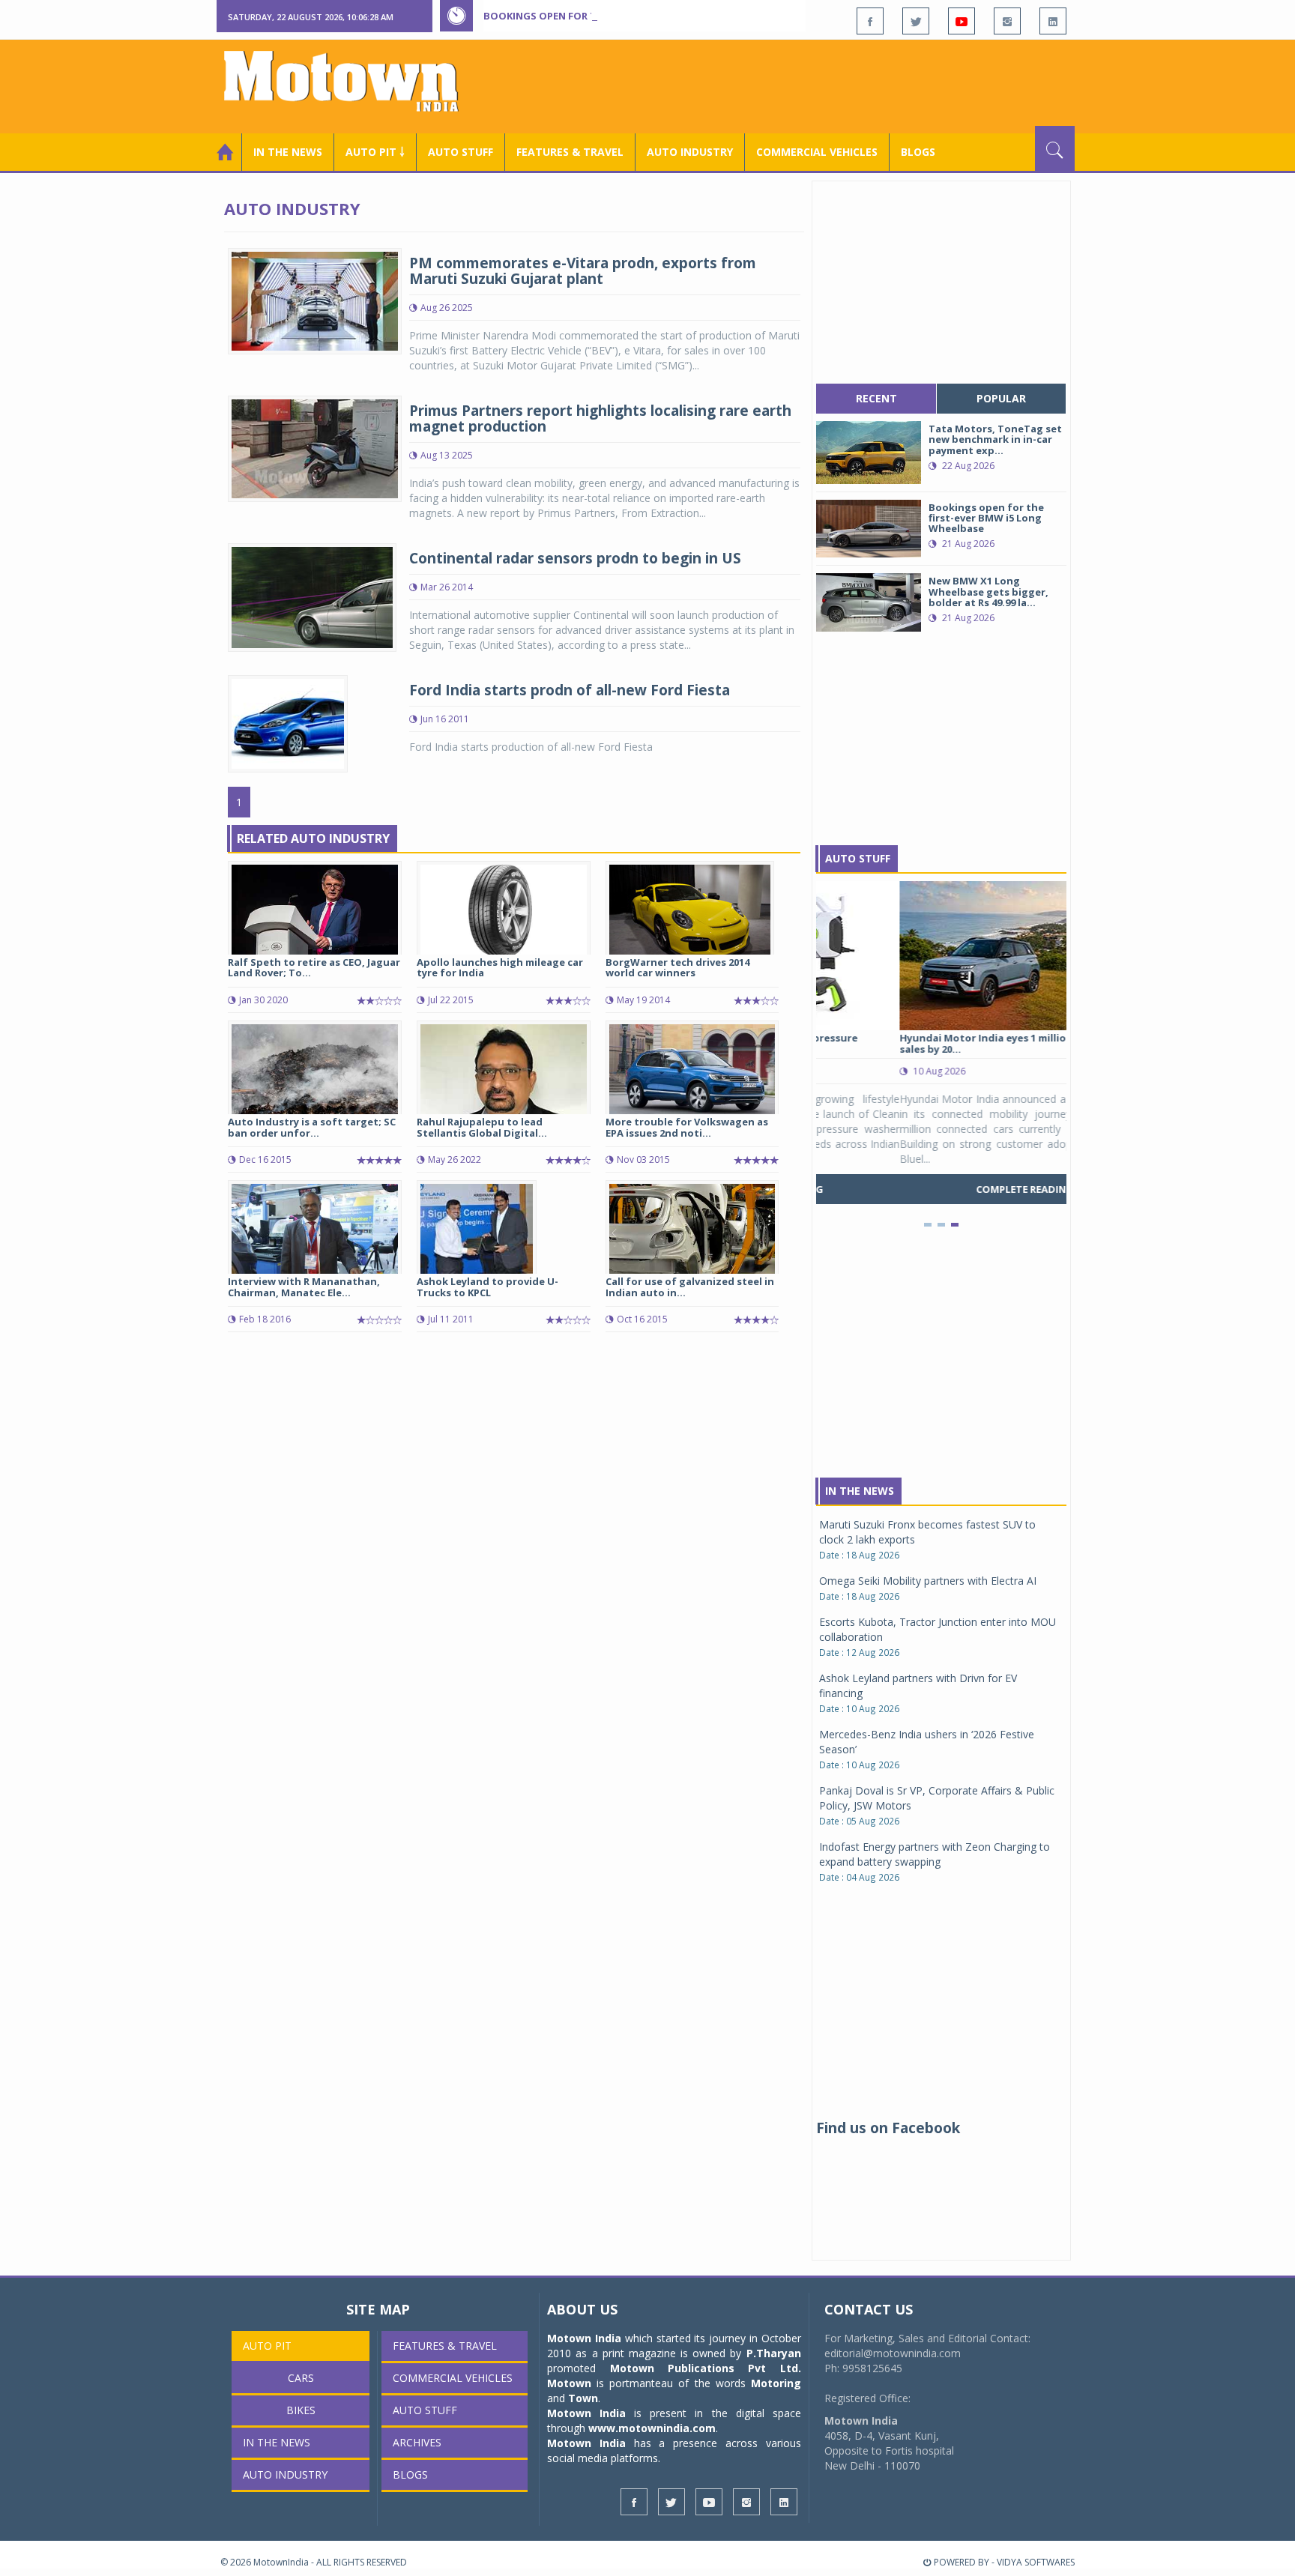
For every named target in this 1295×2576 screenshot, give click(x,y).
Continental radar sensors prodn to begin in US (575, 558)
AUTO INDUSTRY (690, 152)
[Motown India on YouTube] (962, 21)
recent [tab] (876, 398)
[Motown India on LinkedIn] (1053, 21)
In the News (288, 152)
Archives (417, 2442)
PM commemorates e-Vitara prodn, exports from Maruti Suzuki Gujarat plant (583, 271)
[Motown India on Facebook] (870, 21)
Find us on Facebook (888, 2128)
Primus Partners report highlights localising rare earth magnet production (600, 418)
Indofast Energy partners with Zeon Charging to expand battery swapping (935, 1854)
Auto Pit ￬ (375, 152)
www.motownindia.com (652, 2428)
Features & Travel (570, 152)
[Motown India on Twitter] (916, 21)
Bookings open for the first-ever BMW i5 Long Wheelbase (639, 16)
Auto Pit (267, 2346)
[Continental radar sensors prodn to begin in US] (312, 596)
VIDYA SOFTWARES (1036, 2562)
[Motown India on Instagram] (1007, 21)
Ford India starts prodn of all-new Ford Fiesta (570, 690)
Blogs (918, 152)
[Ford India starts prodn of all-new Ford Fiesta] (288, 723)
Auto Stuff (461, 152)
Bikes (301, 2410)
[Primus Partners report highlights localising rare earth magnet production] (315, 448)
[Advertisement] (802, 85)
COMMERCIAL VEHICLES (817, 152)
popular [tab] (1001, 398)
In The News (860, 1491)
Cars (301, 2378)
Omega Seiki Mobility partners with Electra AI (928, 1581)
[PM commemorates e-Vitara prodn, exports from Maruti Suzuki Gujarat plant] (315, 300)
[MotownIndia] (351, 81)
